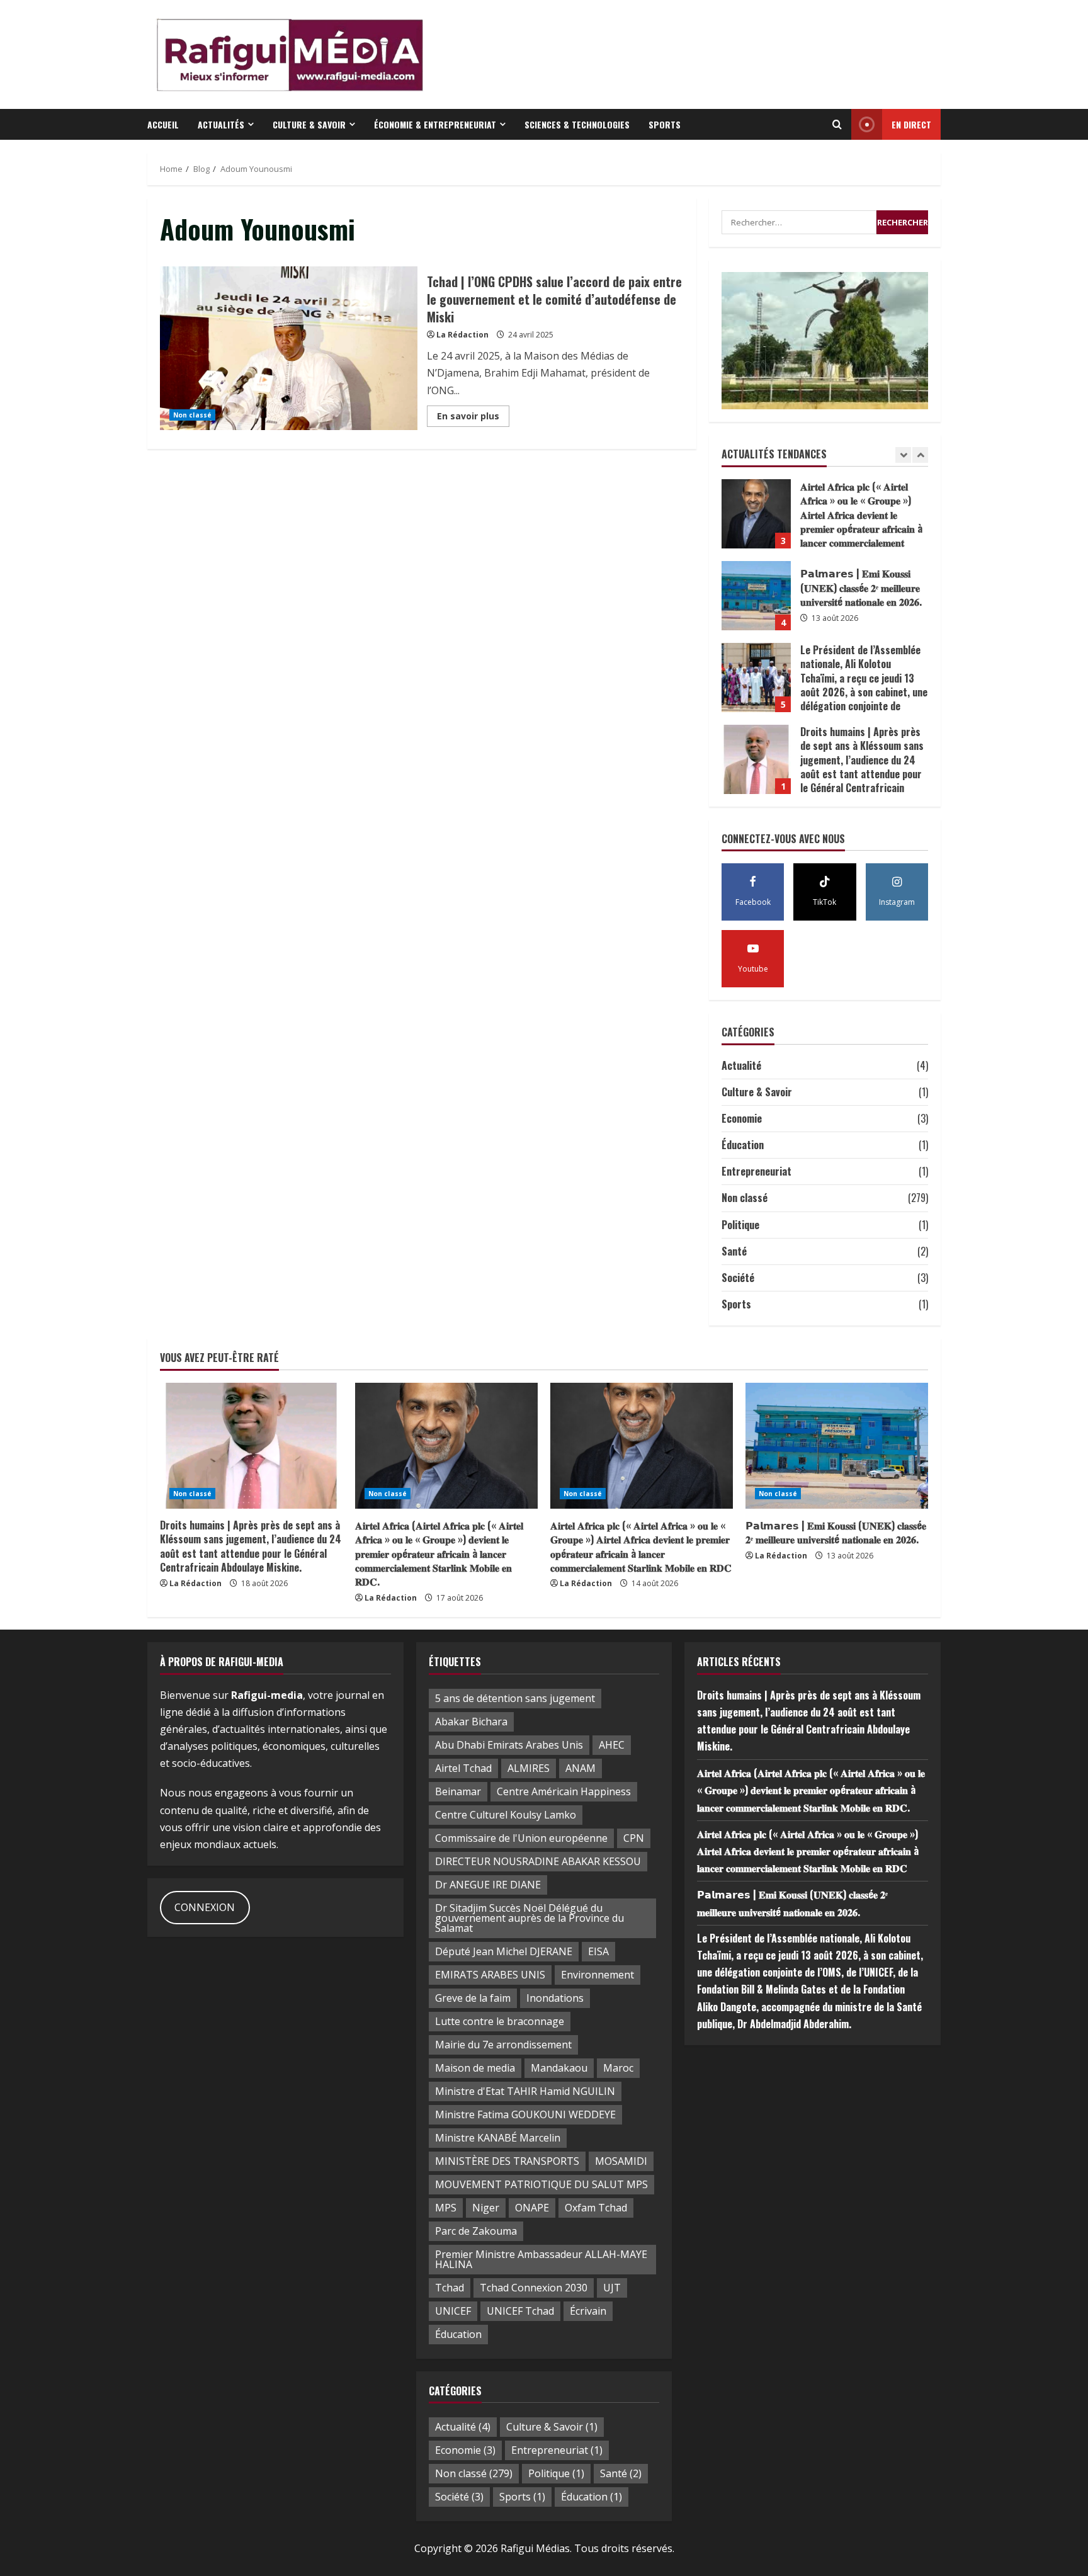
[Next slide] (920, 455)
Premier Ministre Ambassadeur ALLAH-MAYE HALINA (541, 2259)
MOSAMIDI (621, 2161)
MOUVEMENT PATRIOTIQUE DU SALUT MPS (541, 2184)
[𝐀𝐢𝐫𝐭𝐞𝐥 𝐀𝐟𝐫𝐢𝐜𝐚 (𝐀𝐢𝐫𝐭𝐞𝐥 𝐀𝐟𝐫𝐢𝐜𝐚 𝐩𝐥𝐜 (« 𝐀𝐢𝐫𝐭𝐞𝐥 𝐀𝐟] (446, 1446)
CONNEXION (205, 1907)
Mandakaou (559, 2068)
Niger (486, 2208)
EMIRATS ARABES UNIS (490, 1975)
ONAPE (532, 2208)
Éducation (743, 1145)
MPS (446, 2208)
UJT (612, 2288)
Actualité (741, 1065)
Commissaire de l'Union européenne (521, 1838)
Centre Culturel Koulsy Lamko (506, 1815)
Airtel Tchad (463, 1768)
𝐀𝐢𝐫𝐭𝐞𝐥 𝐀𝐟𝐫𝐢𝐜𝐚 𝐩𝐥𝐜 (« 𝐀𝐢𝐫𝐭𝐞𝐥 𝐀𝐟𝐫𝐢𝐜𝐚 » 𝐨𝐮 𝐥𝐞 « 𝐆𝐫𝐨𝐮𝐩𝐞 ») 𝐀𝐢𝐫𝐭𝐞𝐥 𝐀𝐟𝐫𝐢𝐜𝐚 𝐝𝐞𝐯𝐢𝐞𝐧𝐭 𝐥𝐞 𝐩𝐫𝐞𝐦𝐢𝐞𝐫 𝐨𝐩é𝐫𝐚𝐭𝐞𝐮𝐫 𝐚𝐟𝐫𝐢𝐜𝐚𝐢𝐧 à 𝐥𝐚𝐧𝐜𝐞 (756, 514)
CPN (634, 1838)
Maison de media (475, 2068)
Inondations (555, 1998)
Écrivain (588, 2311)
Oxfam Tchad (596, 2208)
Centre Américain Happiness (564, 1791)
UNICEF (453, 2311)
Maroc (618, 2068)
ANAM (581, 1768)
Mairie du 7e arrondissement (503, 2045)
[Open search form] (837, 125)
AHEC (612, 1745)
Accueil (163, 124)
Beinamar (458, 1791)
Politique (740, 1225)
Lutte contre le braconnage (500, 2021)
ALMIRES (529, 1768)
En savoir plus (473, 418)
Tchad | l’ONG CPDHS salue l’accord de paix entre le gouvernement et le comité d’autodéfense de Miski (289, 348)
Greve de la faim (473, 1998)
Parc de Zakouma (476, 2231)
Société (738, 1278)
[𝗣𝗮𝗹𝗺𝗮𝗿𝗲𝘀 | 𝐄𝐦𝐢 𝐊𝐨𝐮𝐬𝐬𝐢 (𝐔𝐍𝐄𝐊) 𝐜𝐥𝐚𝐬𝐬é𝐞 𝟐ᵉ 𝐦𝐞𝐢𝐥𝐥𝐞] (837, 1446)
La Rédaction (462, 335)
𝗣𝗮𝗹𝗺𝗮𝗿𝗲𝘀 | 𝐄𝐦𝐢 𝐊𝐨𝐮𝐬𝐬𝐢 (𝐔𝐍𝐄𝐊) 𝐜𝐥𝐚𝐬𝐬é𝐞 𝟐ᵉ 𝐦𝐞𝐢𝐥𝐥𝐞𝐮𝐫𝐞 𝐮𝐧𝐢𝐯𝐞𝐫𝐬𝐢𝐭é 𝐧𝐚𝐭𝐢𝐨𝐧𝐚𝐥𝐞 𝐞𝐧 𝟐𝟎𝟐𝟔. (756, 596)
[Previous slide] (903, 455)
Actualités (221, 124)
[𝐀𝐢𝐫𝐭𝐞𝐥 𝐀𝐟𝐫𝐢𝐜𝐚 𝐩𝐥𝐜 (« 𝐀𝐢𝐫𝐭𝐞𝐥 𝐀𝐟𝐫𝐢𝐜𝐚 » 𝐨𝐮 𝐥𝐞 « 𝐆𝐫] (642, 1446)
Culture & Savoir (309, 124)
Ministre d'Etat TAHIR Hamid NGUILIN (525, 2091)
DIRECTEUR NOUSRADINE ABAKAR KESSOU (538, 1861)
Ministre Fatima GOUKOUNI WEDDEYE (525, 2114)
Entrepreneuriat (756, 1171)
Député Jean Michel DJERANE (504, 1951)
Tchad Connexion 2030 (534, 2288)
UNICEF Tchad (520, 2311)
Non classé (192, 415)
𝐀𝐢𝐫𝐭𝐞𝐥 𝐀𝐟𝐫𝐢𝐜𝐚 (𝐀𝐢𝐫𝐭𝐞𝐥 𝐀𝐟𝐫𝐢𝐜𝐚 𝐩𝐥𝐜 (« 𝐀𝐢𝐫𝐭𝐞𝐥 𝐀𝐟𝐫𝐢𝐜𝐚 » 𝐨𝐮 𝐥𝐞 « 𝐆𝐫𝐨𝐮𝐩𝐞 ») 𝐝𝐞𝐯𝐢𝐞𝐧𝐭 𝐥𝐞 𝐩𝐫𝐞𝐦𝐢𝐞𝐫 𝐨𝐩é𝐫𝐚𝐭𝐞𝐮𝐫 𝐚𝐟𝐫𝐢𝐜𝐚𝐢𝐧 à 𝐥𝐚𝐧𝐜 (439, 1553)
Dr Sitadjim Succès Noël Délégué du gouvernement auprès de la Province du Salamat (530, 1918)
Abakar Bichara (471, 1722)
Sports (665, 124)
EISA (598, 1951)
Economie (742, 1118)
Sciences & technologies (577, 124)
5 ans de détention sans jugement (515, 1698)
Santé (734, 1251)
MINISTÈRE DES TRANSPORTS (507, 2161)
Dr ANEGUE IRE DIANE (488, 1885)
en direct (911, 124)
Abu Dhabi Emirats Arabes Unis (509, 1745)
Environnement (598, 1975)
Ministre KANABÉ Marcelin (498, 2138)
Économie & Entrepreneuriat (435, 124)
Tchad (450, 2288)
